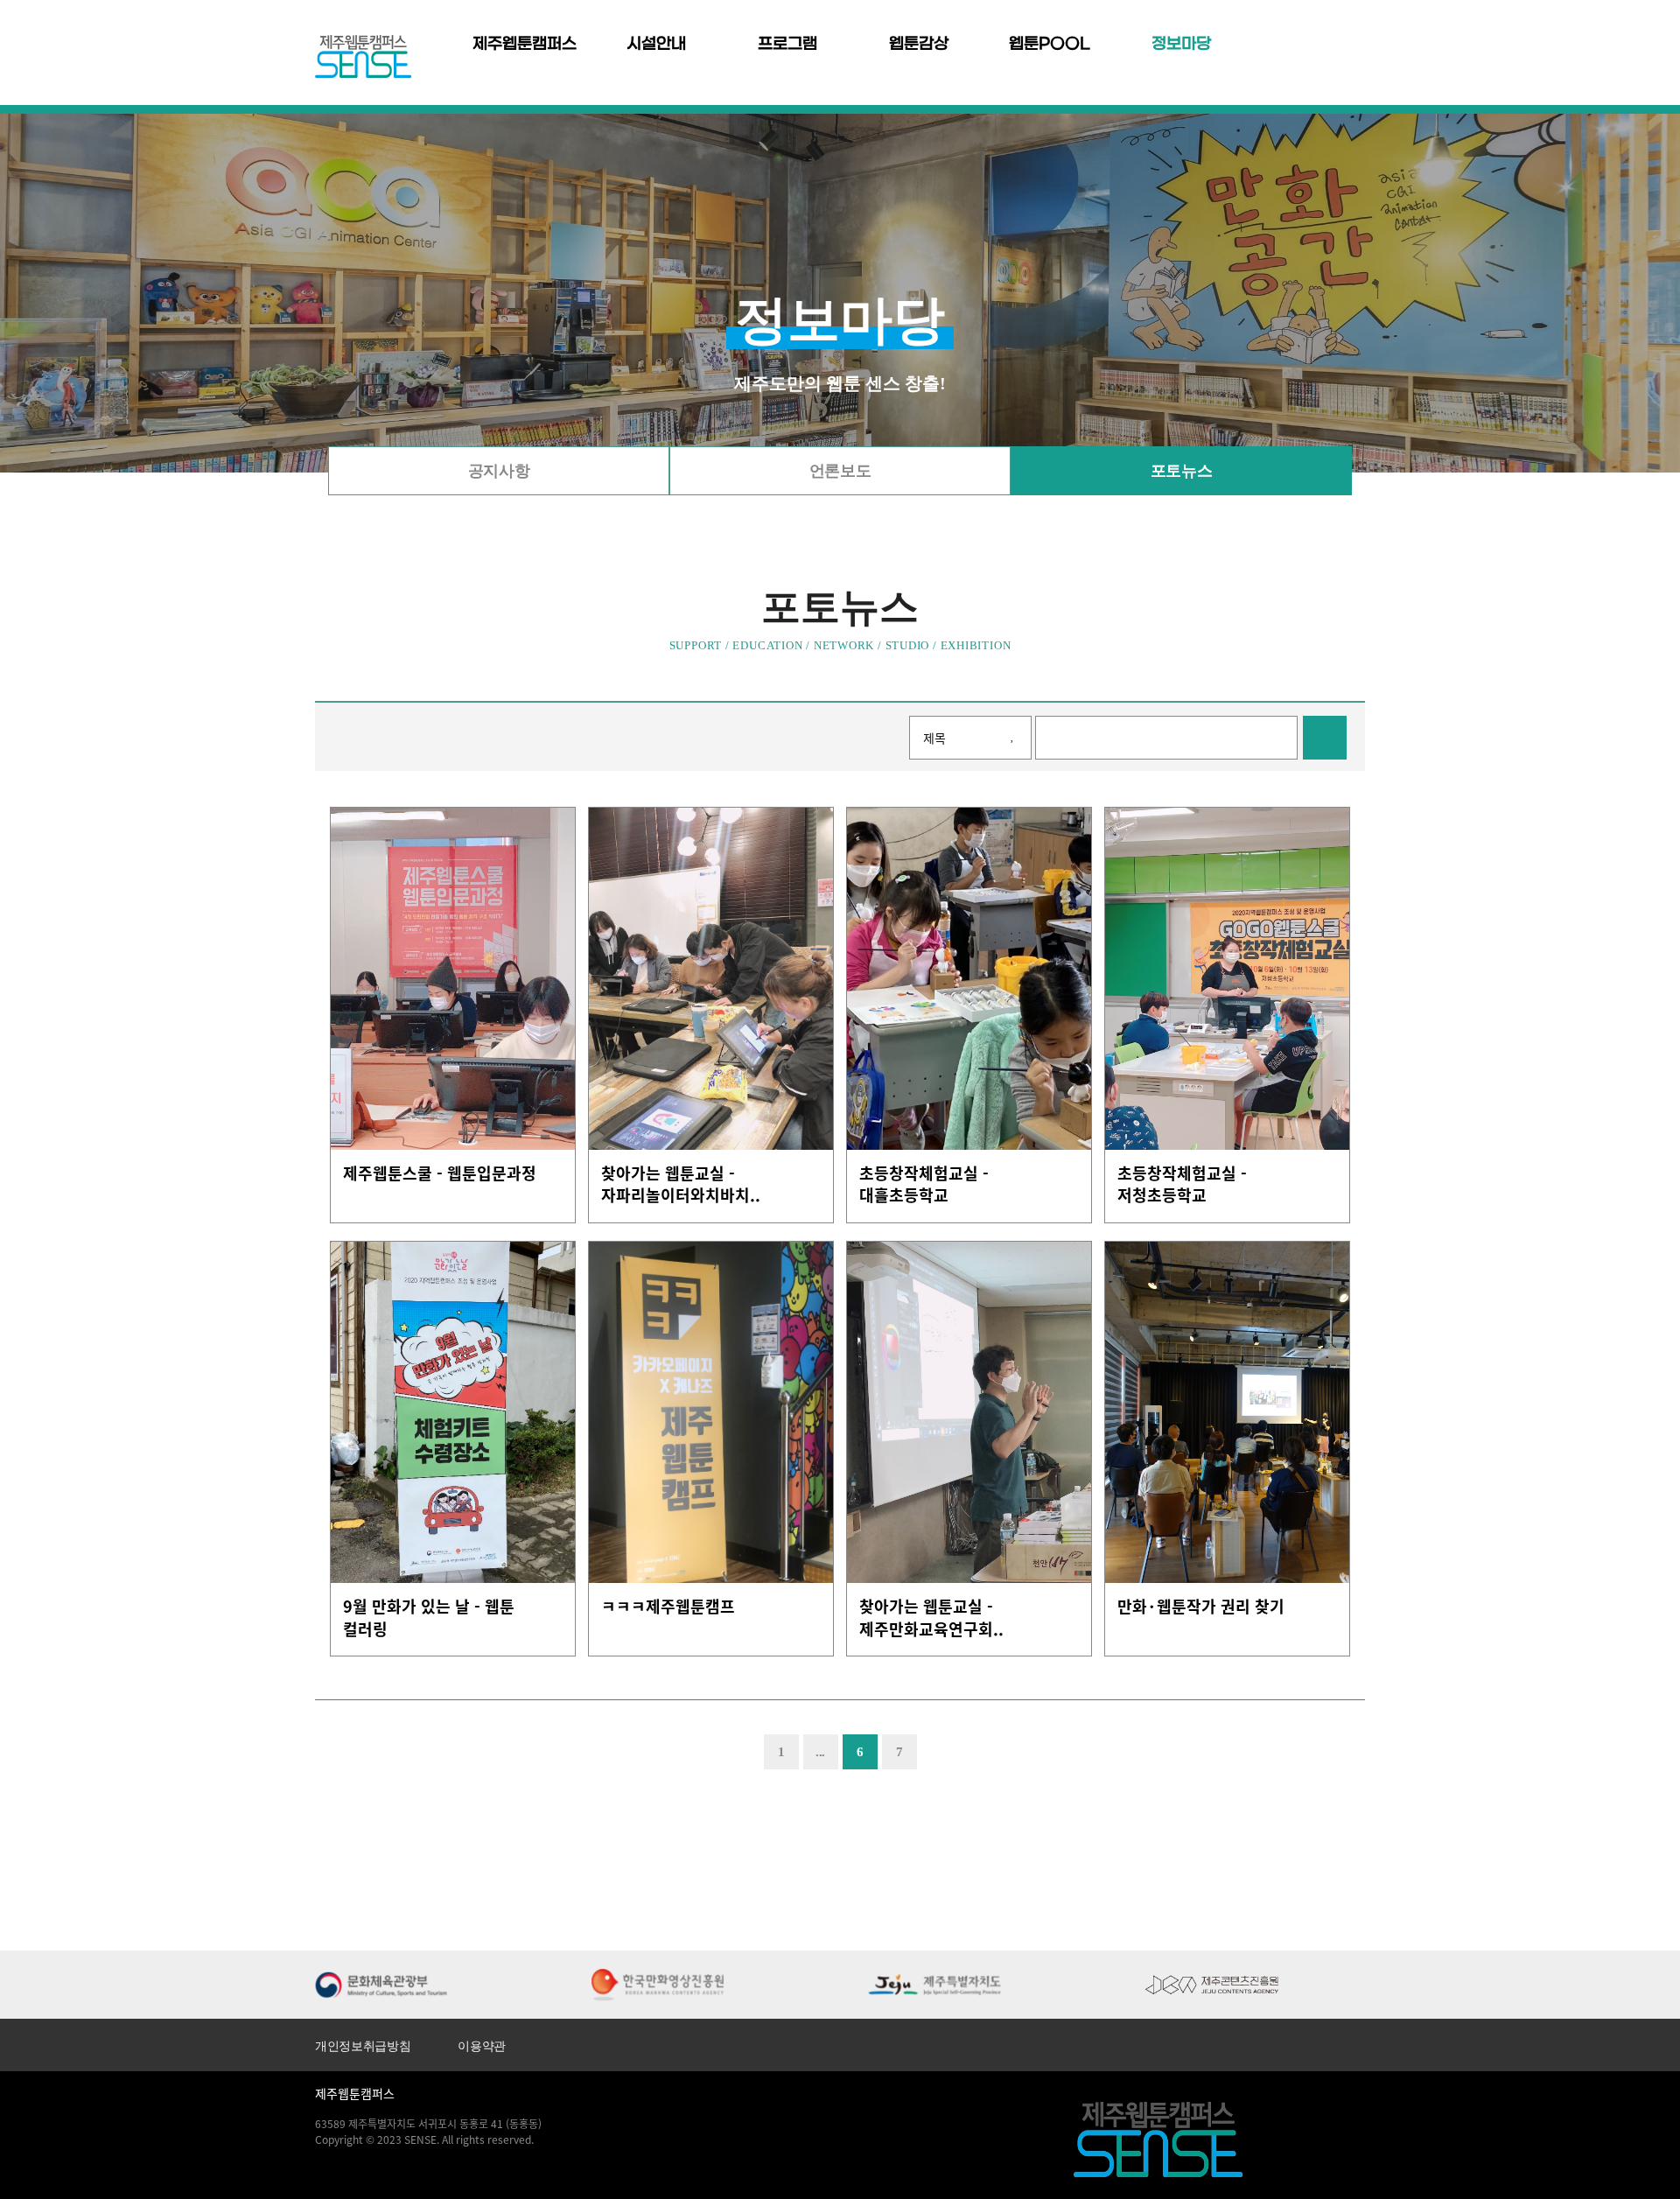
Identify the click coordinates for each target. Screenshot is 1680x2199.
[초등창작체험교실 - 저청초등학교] (1227, 979)
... (820, 1752)
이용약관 (482, 2046)
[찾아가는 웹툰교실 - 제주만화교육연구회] (969, 1413)
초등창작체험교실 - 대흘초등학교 (924, 1184)
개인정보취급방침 (363, 2046)
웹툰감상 (919, 44)
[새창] (381, 1983)
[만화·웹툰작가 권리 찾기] (1227, 1413)
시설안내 (656, 44)
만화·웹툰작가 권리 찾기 (1201, 1607)
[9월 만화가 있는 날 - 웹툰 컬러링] (453, 1413)
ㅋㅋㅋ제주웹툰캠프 (668, 1607)
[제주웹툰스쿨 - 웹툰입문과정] (453, 979)
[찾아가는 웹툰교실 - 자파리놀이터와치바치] (711, 979)
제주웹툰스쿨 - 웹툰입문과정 (440, 1173)
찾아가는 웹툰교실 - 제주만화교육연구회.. (931, 1618)
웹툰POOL (1050, 44)
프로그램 (787, 44)
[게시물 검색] (1325, 738)
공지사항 (499, 471)
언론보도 (840, 471)
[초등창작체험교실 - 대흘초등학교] (969, 979)
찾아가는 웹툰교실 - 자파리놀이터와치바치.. (681, 1184)
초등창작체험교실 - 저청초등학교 (1182, 1184)
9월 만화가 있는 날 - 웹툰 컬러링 (429, 1618)
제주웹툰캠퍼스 (525, 44)
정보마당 (1181, 44)
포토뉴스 (1181, 471)
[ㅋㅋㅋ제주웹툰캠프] (711, 1413)
